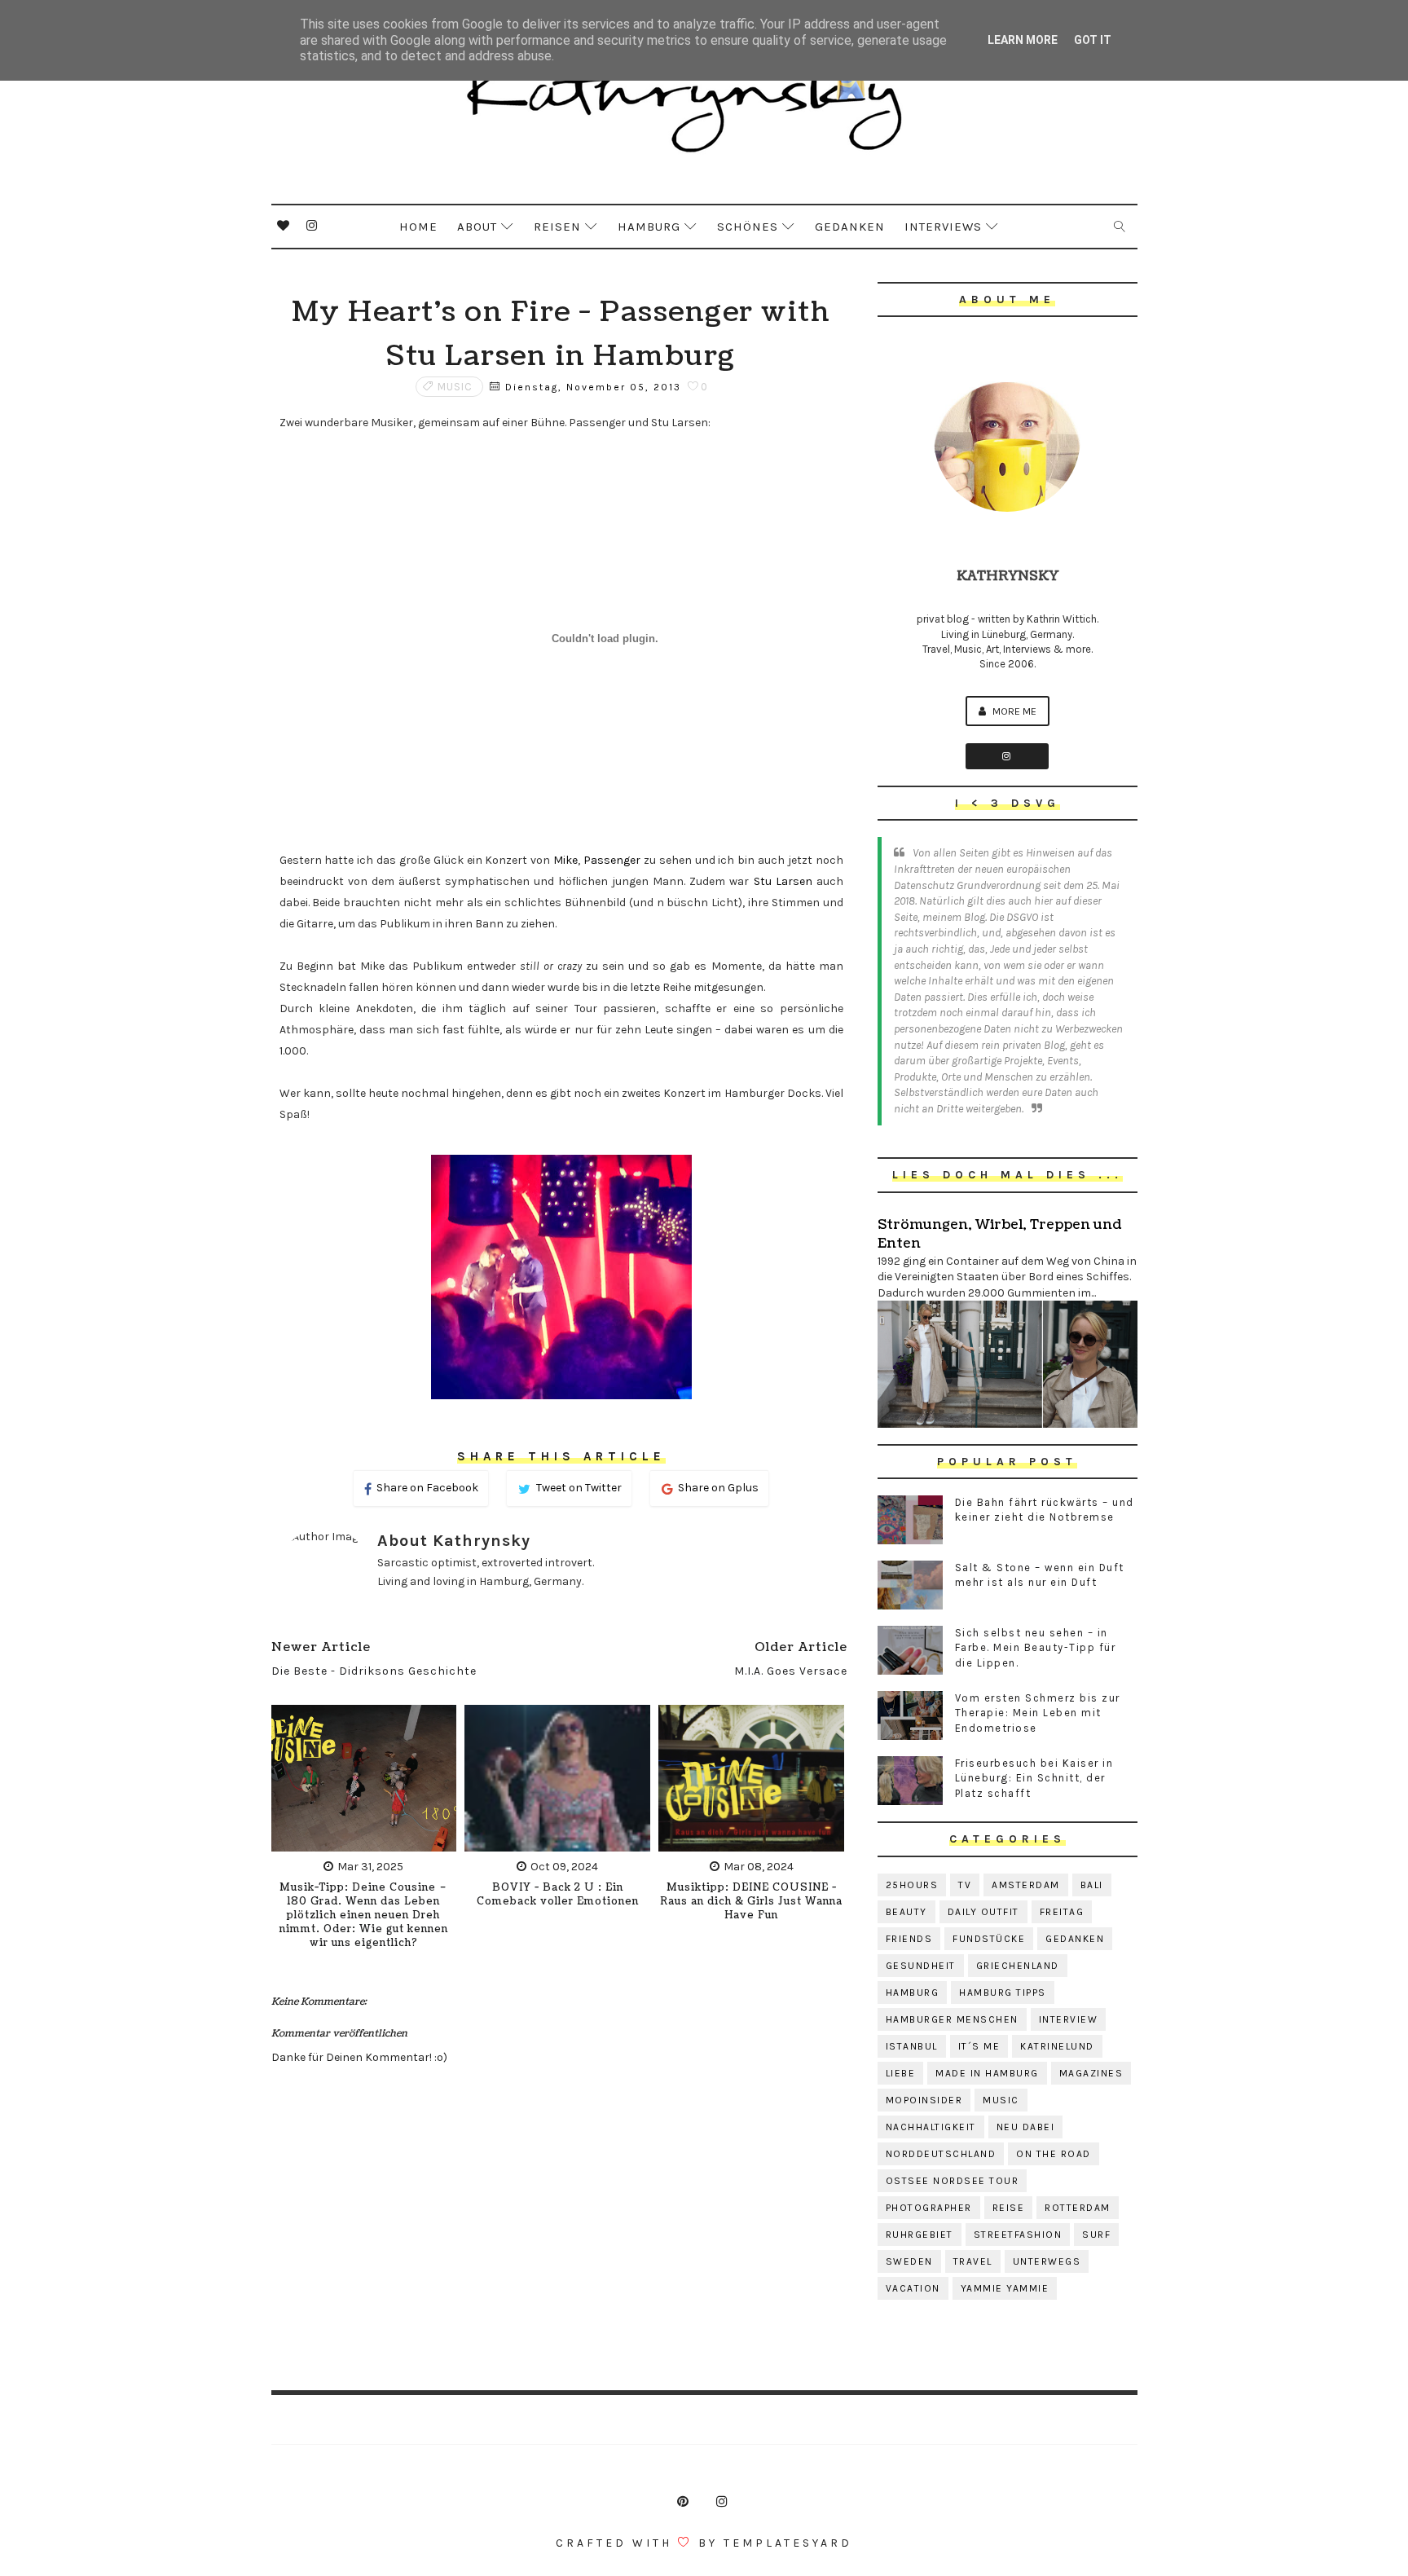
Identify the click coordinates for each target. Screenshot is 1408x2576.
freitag (1062, 1912)
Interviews (943, 227)
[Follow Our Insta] (1007, 756)
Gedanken (850, 227)
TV (965, 1885)
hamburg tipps (1003, 1993)
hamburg (913, 1993)
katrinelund (1057, 2046)
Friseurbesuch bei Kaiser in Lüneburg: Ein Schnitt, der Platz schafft (1034, 1778)
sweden (909, 2261)
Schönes (748, 227)
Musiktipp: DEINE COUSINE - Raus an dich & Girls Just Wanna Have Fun (751, 1902)
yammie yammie (1005, 2288)
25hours (912, 1885)
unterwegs (1047, 2261)
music (455, 387)
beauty (906, 1912)
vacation (913, 2288)
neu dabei (1026, 2127)
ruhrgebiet (920, 2235)
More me (1013, 711)
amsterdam (1026, 1885)
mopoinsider (924, 2100)
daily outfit (983, 1912)
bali (1092, 1885)
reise (1009, 2208)
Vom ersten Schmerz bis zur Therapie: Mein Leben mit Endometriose (1038, 1713)
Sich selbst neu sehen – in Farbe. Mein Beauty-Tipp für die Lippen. (1036, 1647)
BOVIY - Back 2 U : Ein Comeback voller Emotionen (558, 1895)
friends (909, 1939)
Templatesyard (788, 2543)
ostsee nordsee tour (953, 2181)
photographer (929, 2208)
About (477, 227)
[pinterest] (683, 2502)
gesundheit (921, 1966)
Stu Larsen (783, 881)
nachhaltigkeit (931, 2127)
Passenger (612, 860)
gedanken (1075, 1939)
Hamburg (649, 227)
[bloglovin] (284, 226)
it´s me (979, 2046)
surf (1096, 2235)
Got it (1093, 40)
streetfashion (1018, 2235)
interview (1069, 2019)
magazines (1091, 2073)
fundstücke (989, 1939)
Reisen (557, 227)
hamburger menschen (952, 2019)
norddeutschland (941, 2154)
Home (418, 227)
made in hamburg (987, 2073)
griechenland (1018, 1966)
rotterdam (1078, 2208)
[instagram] (312, 226)
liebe (901, 2073)
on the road (1054, 2154)
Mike (565, 860)
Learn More (1023, 40)
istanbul (912, 2046)
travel (973, 2261)
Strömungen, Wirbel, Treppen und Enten (999, 1234)
